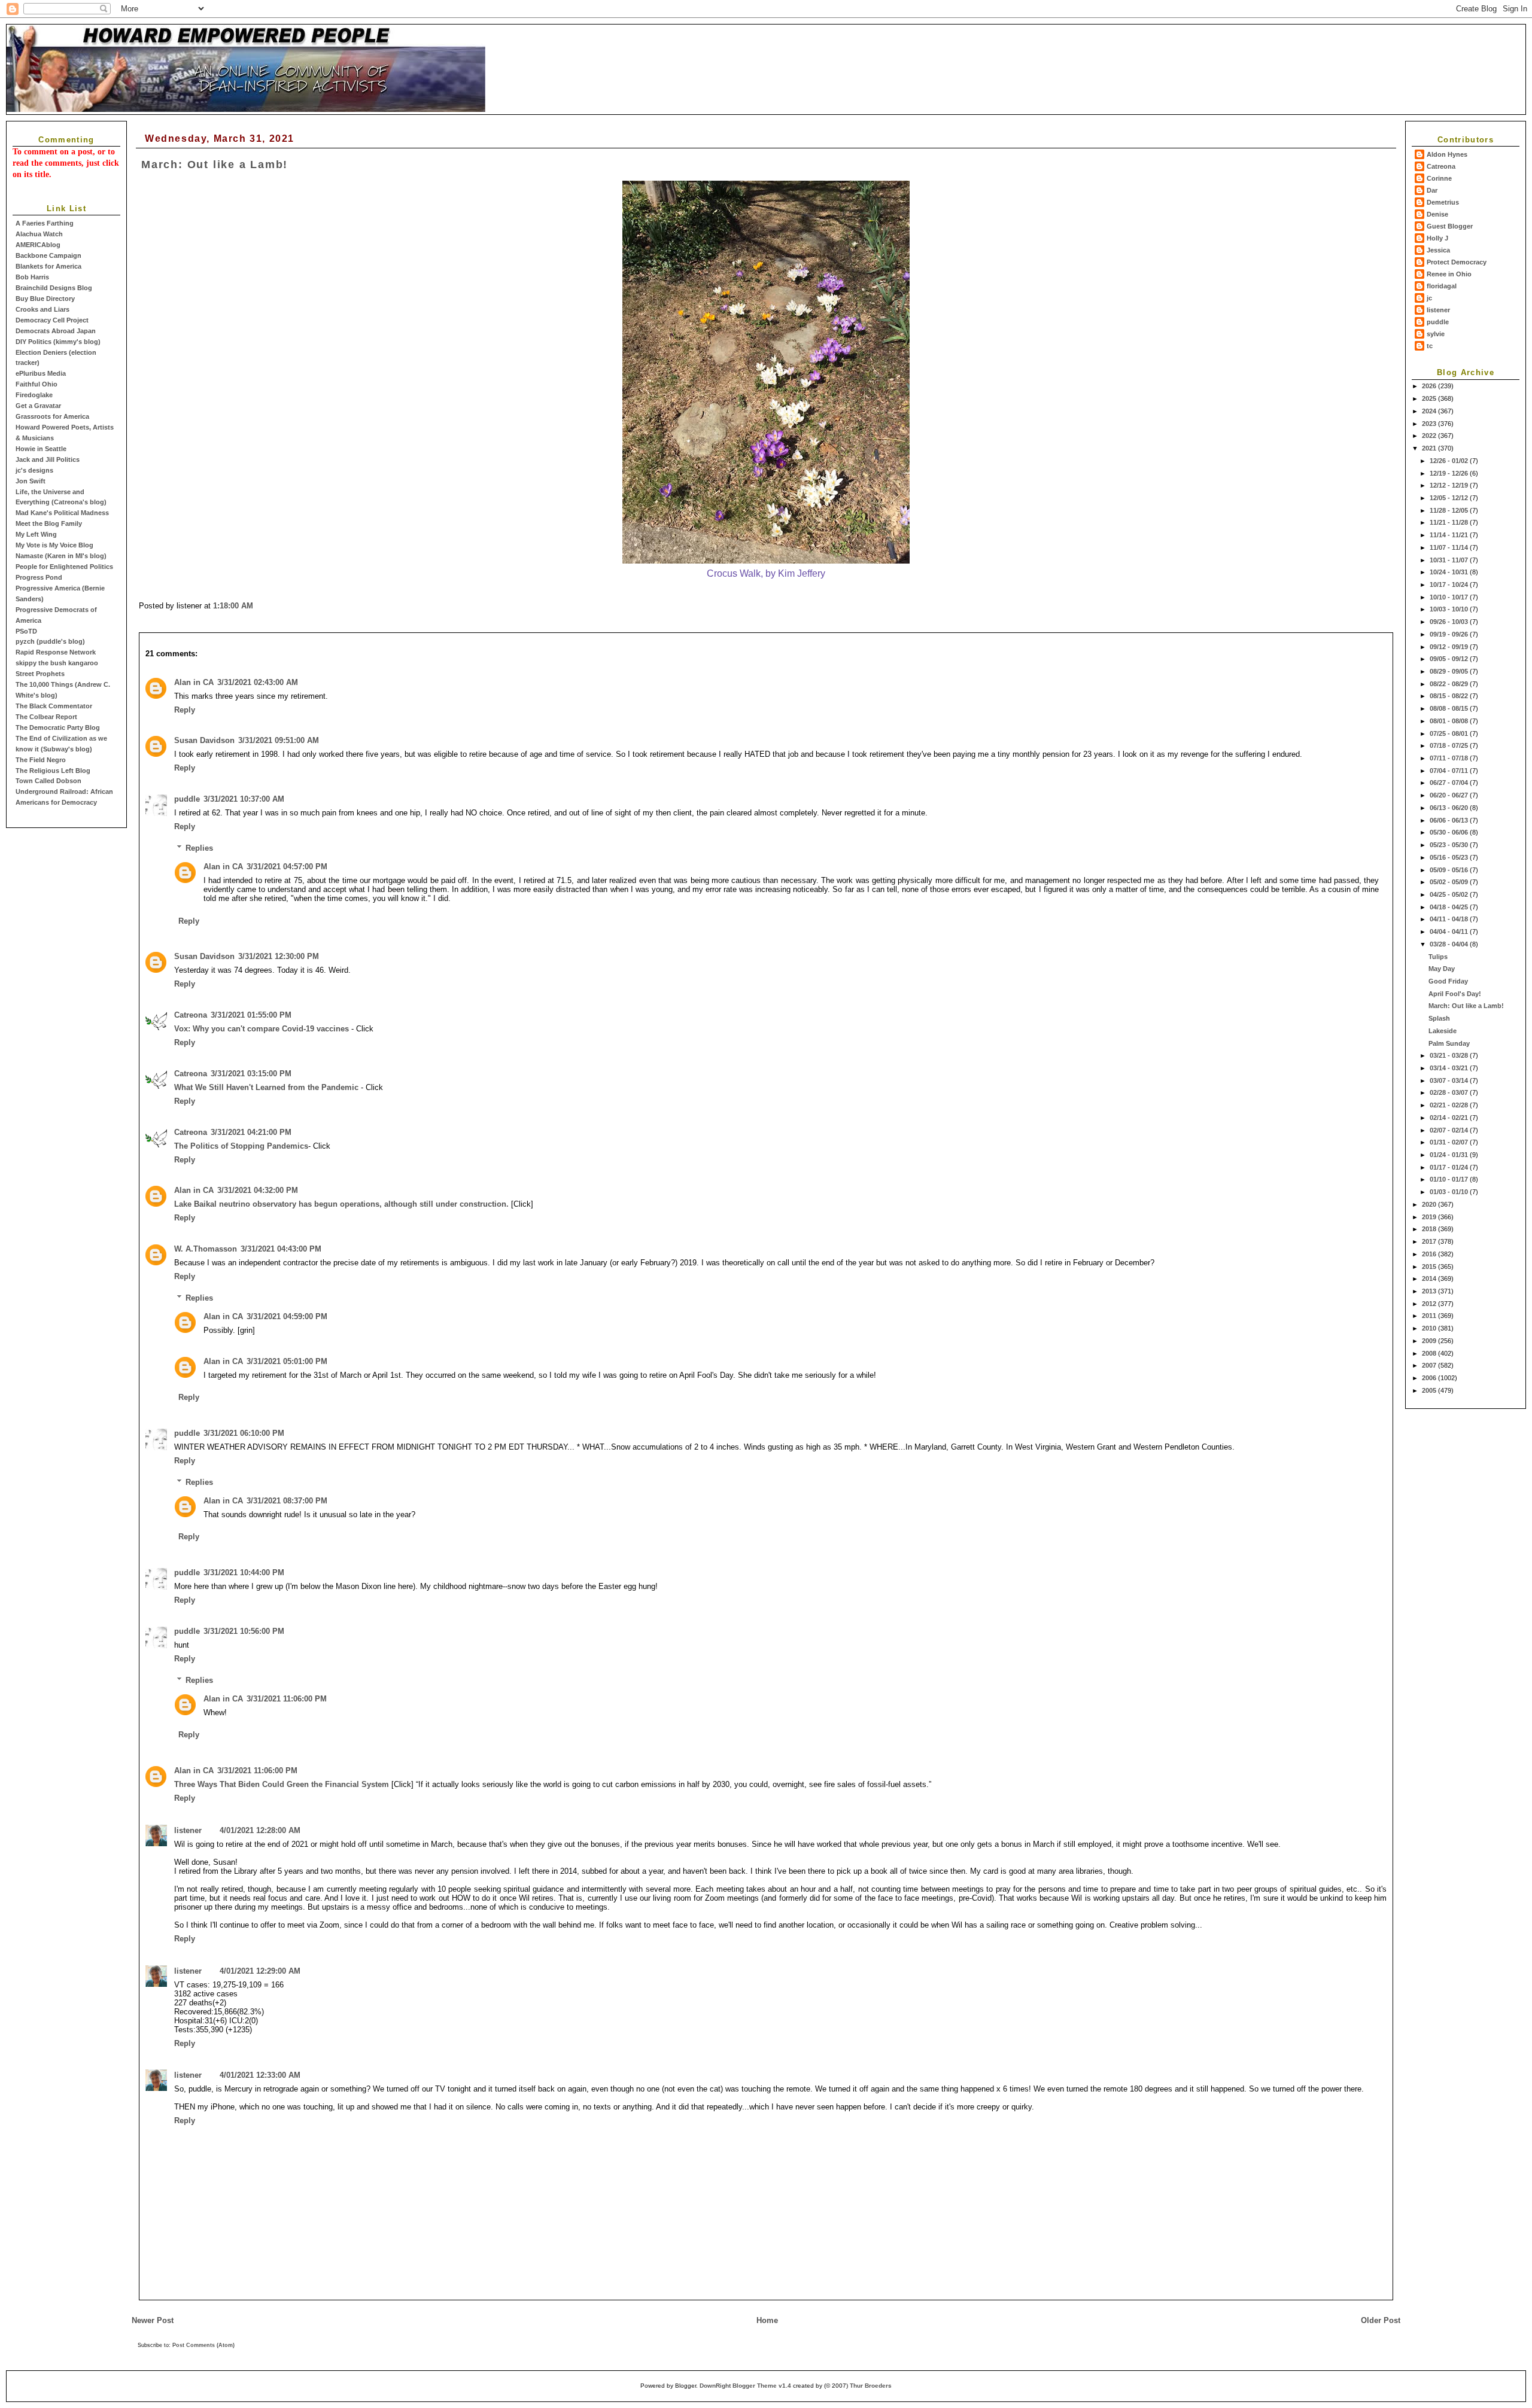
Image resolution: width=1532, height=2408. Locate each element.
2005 (1430, 1390)
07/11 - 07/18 (1450, 758)
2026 (1430, 386)
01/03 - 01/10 (1450, 1192)
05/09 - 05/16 (1450, 870)
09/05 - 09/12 (1450, 659)
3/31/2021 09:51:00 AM (279, 740)
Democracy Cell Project (52, 320)
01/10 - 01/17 (1450, 1179)
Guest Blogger (1450, 226)
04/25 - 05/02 (1450, 894)
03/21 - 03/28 (1450, 1055)
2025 (1430, 398)
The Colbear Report (46, 717)
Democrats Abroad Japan (56, 331)
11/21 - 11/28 (1450, 522)
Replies (199, 848)
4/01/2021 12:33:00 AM (260, 2075)
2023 (1430, 424)
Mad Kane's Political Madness (62, 513)
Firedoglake (34, 395)
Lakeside (1443, 1031)
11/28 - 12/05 (1450, 510)
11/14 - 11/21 (1450, 535)
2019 (1430, 1217)
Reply (185, 710)
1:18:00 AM (233, 606)
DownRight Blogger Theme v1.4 (745, 2386)
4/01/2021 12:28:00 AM (260, 1830)
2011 (1430, 1316)
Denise (1437, 214)
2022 (1430, 436)
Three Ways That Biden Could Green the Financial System (282, 1784)
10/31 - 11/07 (1450, 560)
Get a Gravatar (38, 406)
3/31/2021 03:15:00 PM (251, 1074)
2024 (1430, 411)
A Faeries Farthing (45, 223)
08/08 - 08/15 (1450, 708)
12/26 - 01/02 (1450, 461)
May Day (1442, 969)
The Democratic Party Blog (58, 727)
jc (1429, 298)
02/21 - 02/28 (1450, 1105)
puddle (1438, 322)
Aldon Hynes (1447, 154)
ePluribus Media (41, 373)
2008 (1430, 1353)
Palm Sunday (1449, 1043)
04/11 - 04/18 (1450, 919)
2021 (1430, 448)
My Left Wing (36, 534)
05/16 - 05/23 (1450, 857)
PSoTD (26, 631)
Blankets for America (48, 266)
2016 (1430, 1254)
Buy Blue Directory (45, 299)
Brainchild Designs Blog (54, 288)
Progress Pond (39, 577)
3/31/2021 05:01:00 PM (287, 1361)
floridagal (1442, 286)
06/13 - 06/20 (1450, 808)
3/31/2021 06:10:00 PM (244, 1433)
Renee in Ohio (1449, 274)
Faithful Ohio (37, 384)
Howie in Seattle (41, 449)
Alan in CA (194, 682)
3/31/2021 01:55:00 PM (251, 1015)
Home (767, 2320)
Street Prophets (40, 674)
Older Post (1381, 2320)
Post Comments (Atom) (203, 2345)
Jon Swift (31, 481)
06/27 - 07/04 (1450, 783)
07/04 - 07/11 (1450, 771)
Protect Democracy (1457, 262)
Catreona (1441, 166)
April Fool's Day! (1455, 994)
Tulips (1438, 957)
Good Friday (1448, 981)
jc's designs (34, 470)
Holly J (1437, 238)
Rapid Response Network (56, 652)
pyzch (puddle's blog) (50, 641)
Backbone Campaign (48, 255)
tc (1430, 346)
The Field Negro (41, 760)
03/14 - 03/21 (1450, 1068)
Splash (1439, 1018)
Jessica (1438, 250)
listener (1438, 310)
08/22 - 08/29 (1450, 684)
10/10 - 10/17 (1450, 597)
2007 (1430, 1365)
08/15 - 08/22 (1450, 696)
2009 (1430, 1341)
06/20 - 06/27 (1450, 795)
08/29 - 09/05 (1450, 671)
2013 (1430, 1291)
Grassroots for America (52, 416)
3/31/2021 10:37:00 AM (244, 799)
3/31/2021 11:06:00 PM (287, 1699)
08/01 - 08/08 (1450, 721)
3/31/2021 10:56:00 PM (244, 1631)
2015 (1430, 1267)
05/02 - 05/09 (1450, 882)
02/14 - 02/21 (1450, 1118)
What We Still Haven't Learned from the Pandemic (266, 1087)
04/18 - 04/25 (1450, 907)
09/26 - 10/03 (1450, 622)
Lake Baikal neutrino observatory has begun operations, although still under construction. (341, 1204)
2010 (1430, 1328)
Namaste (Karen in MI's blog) (61, 556)
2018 (1430, 1229)
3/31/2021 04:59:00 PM (287, 1316)
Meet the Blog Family (49, 523)
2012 (1430, 1304)
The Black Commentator (54, 706)
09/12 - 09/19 (1450, 647)
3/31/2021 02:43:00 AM (258, 682)
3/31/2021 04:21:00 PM (251, 1132)
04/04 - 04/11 (1450, 931)
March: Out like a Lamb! (1466, 1006)
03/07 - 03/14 (1450, 1080)
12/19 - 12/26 (1450, 473)
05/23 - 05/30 (1450, 845)
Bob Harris (32, 277)
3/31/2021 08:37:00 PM (287, 1501)
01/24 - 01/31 (1450, 1155)
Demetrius (1443, 202)
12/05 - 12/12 (1450, 498)
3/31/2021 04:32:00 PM (258, 1190)
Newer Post (153, 2320)
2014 (1430, 1278)
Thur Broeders (871, 2386)
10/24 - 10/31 (1450, 572)
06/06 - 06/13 (1450, 820)
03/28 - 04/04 (1450, 944)
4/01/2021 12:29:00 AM (260, 1971)
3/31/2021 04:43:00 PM (281, 1249)
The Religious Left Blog (53, 771)
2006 (1430, 1378)
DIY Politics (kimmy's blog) (58, 342)
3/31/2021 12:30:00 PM (279, 956)
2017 (1430, 1241)
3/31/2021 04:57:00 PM (287, 867)
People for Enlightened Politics (64, 567)
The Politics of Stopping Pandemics (241, 1146)
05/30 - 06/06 (1450, 832)
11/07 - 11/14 (1450, 547)
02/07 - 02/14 (1450, 1130)
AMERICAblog (38, 245)
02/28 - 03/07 (1450, 1092)
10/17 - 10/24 (1450, 585)
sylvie (1436, 334)
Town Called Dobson (48, 781)
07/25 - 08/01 (1450, 733)
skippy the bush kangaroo (57, 663)
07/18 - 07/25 (1450, 745)
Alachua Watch (39, 234)
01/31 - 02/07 (1450, 1142)
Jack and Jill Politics (48, 459)
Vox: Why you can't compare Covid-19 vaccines (262, 1029)
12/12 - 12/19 (1450, 485)
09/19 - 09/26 (1450, 634)
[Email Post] (257, 606)
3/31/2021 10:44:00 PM (244, 1573)
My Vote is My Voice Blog (54, 545)
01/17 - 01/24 (1450, 1167)
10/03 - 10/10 (1450, 609)
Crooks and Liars (42, 309)
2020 (1430, 1204)
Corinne (1439, 178)
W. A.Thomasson (206, 1249)
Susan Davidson (204, 740)
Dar (1432, 190)
